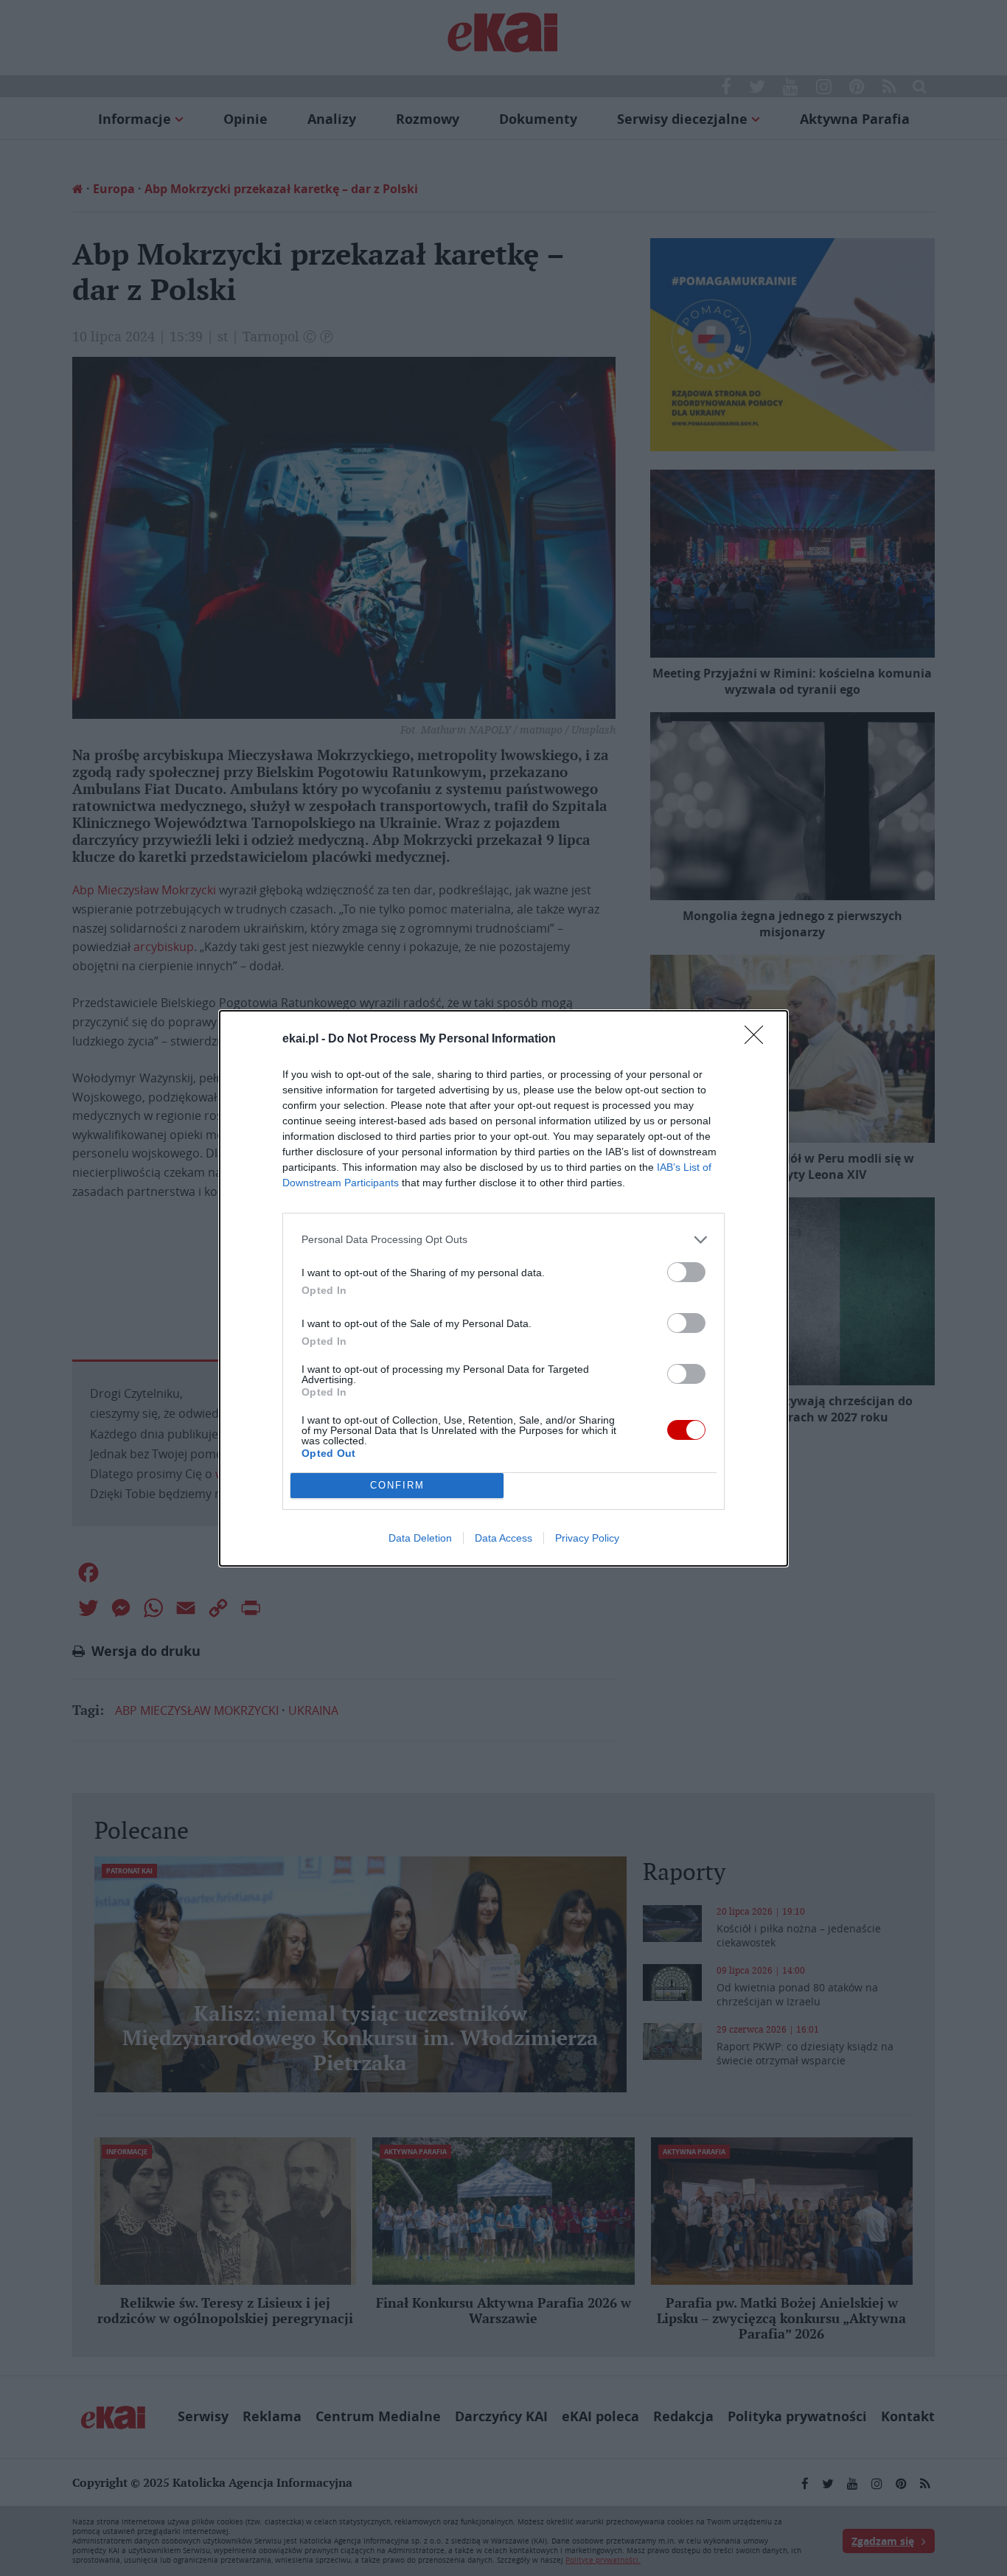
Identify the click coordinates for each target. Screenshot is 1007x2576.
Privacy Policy (587, 1538)
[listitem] (503, 1240)
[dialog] (503, 1288)
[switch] (686, 1272)
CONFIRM (397, 1485)
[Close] (759, 1040)
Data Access (503, 1538)
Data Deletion (420, 1538)
